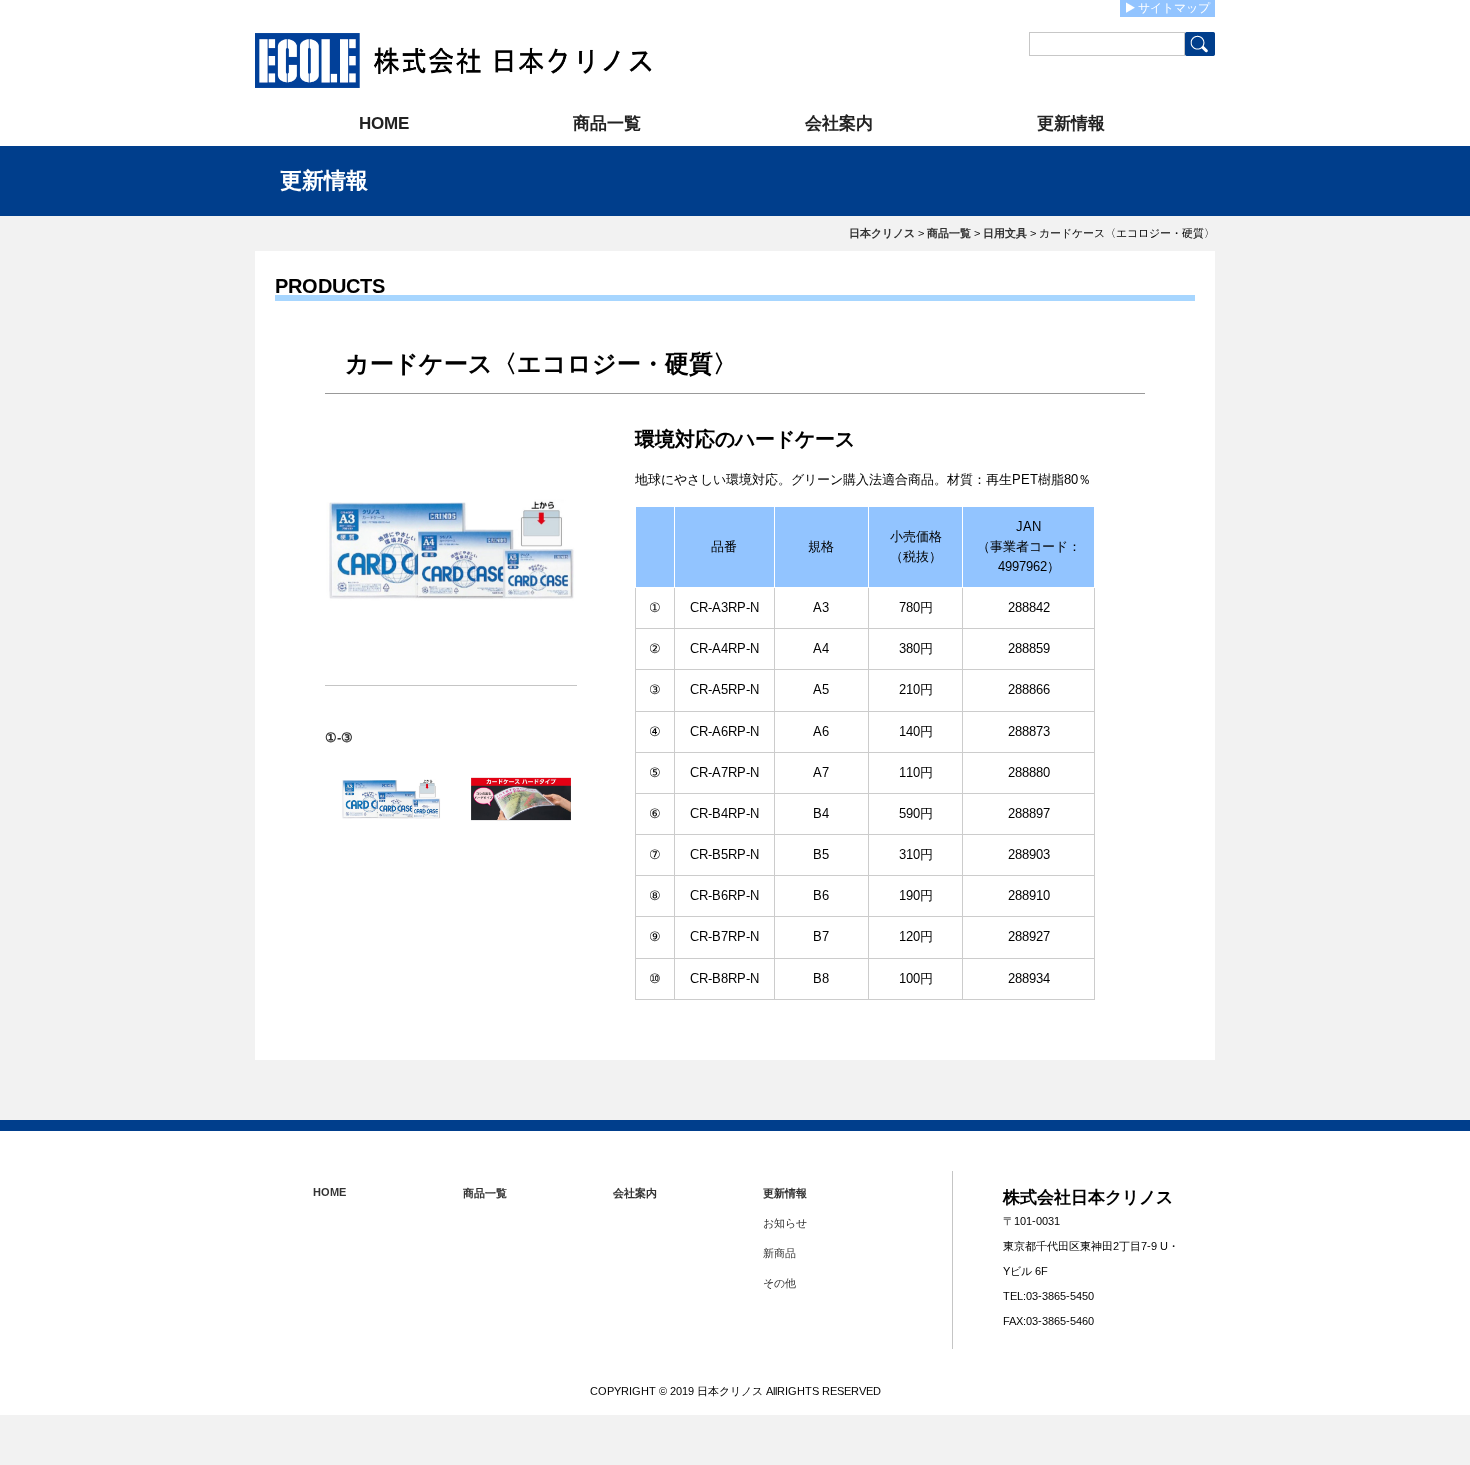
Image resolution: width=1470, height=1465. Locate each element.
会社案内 (839, 123)
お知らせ (785, 1223)
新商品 (779, 1253)
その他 (779, 1283)
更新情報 (1071, 123)
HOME (384, 123)
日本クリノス (882, 233)
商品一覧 (607, 123)
